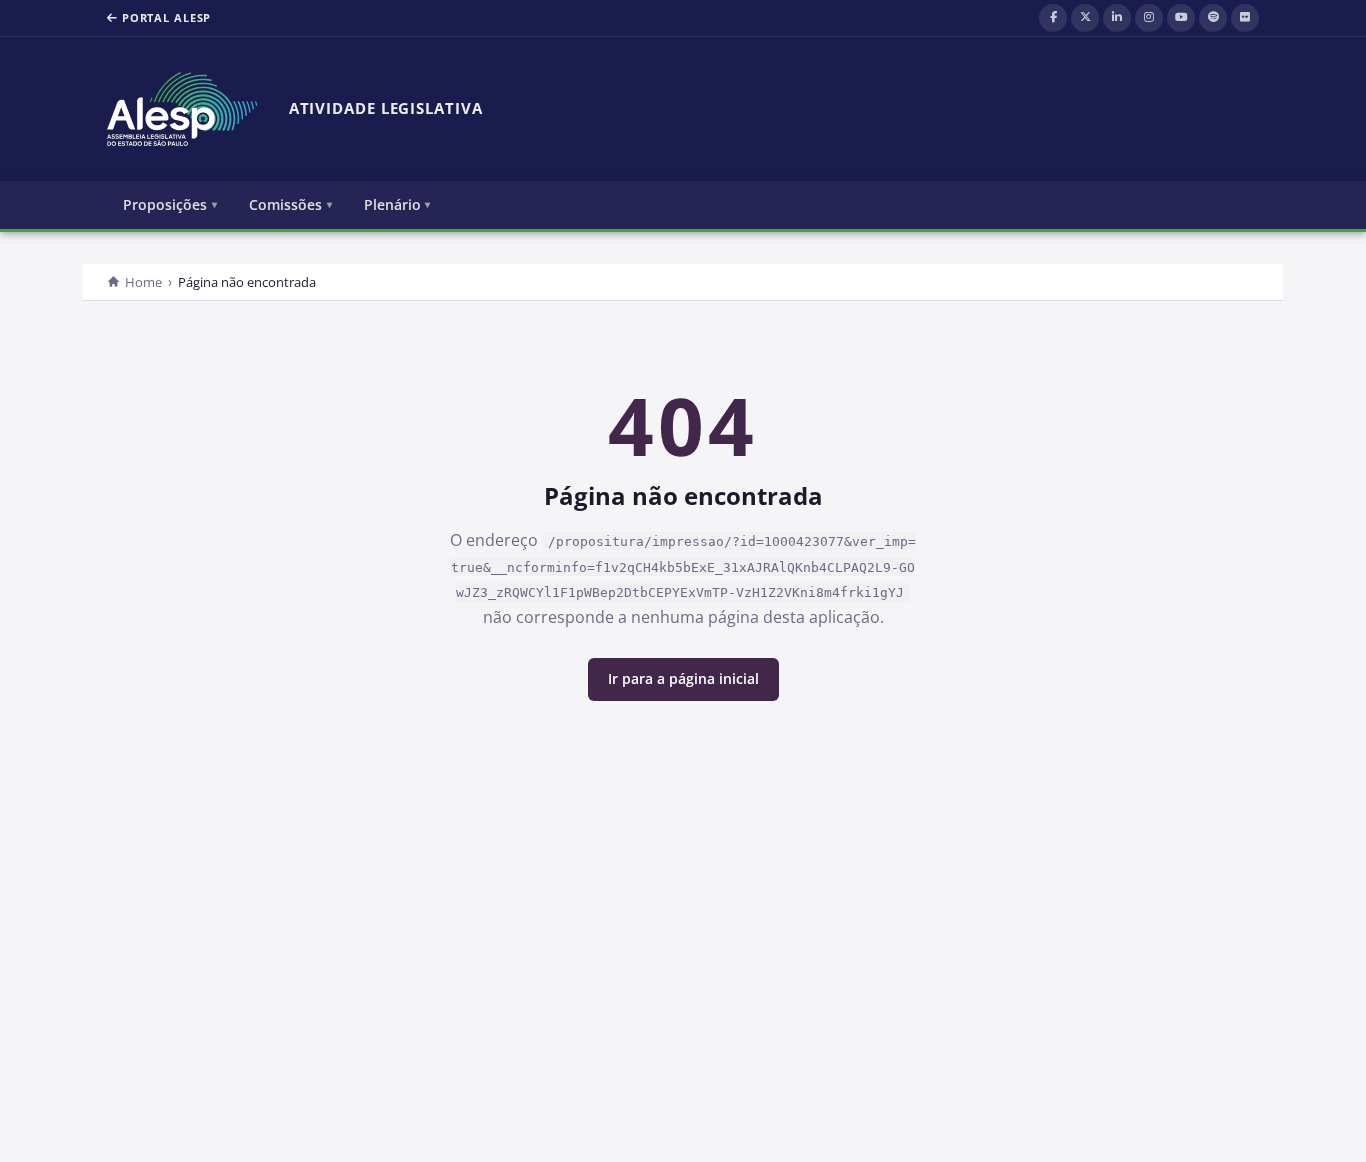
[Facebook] (1053, 18)
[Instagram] (1149, 18)
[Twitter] (1085, 18)
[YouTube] (1181, 18)
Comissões (285, 204)
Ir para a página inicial (683, 678)
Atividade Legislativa (386, 108)
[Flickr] (1245, 18)
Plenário (392, 204)
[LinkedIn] (1117, 18)
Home (143, 282)
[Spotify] (1213, 18)
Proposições (165, 204)
